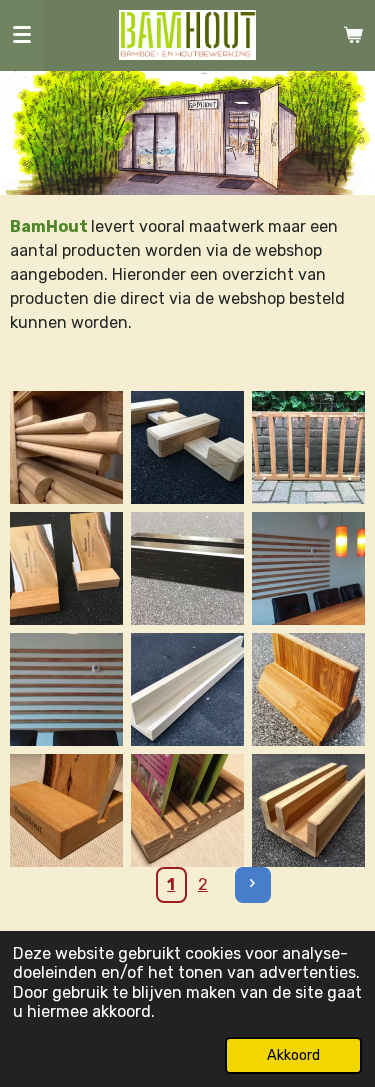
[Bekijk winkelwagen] (353, 35)
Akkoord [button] (293, 1055)
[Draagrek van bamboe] (308, 447)
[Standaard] (308, 689)
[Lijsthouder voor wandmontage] (187, 689)
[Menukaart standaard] (187, 568)
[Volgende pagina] (253, 885)
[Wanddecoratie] (308, 568)
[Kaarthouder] (187, 810)
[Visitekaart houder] (66, 568)
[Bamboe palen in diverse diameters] (66, 447)
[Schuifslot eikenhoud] (187, 447)
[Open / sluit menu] (22, 35)
